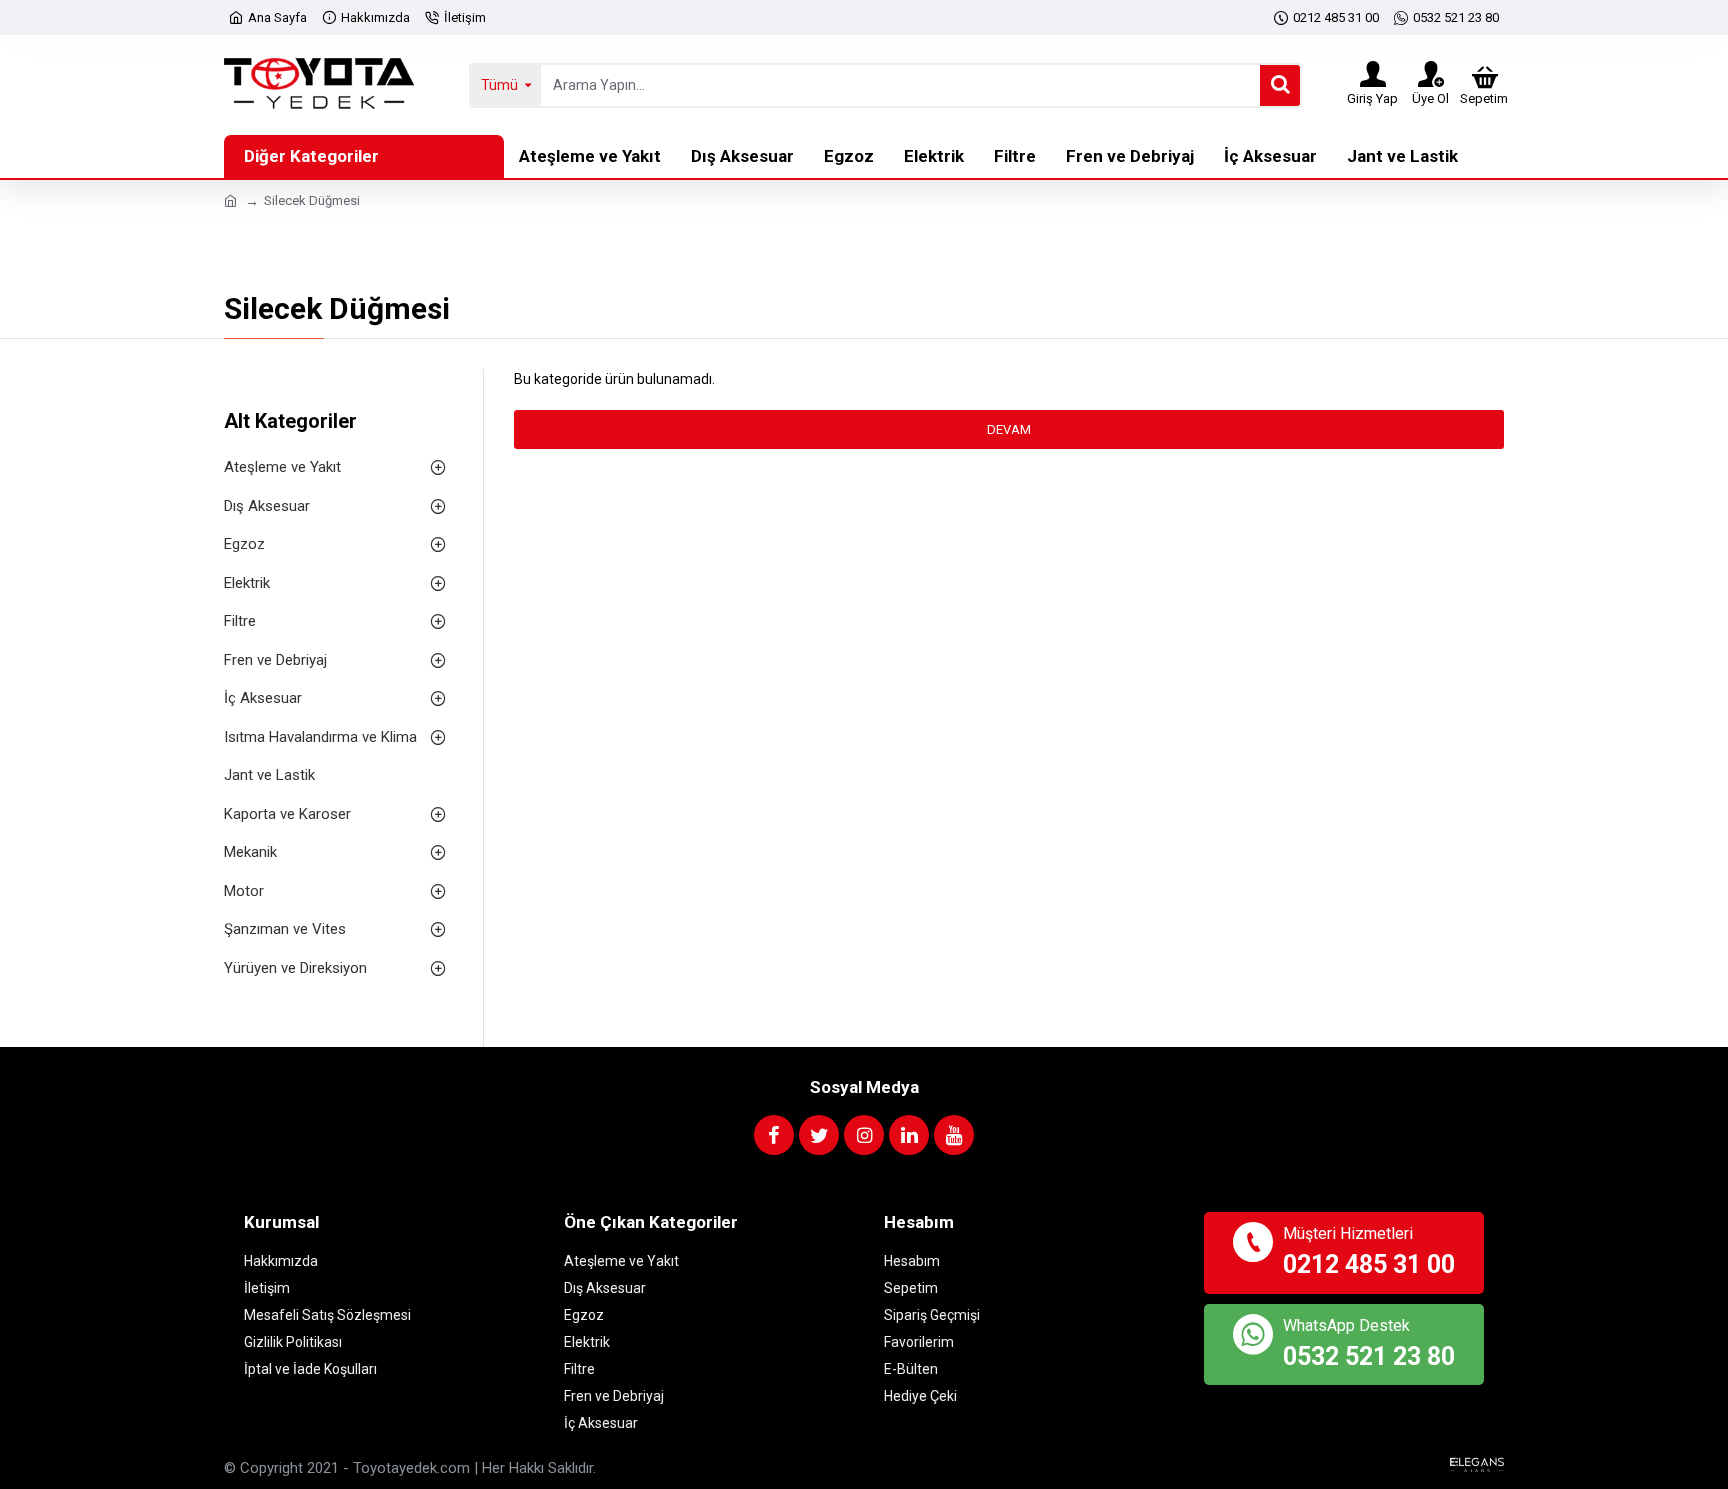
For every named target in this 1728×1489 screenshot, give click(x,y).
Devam (1009, 429)
